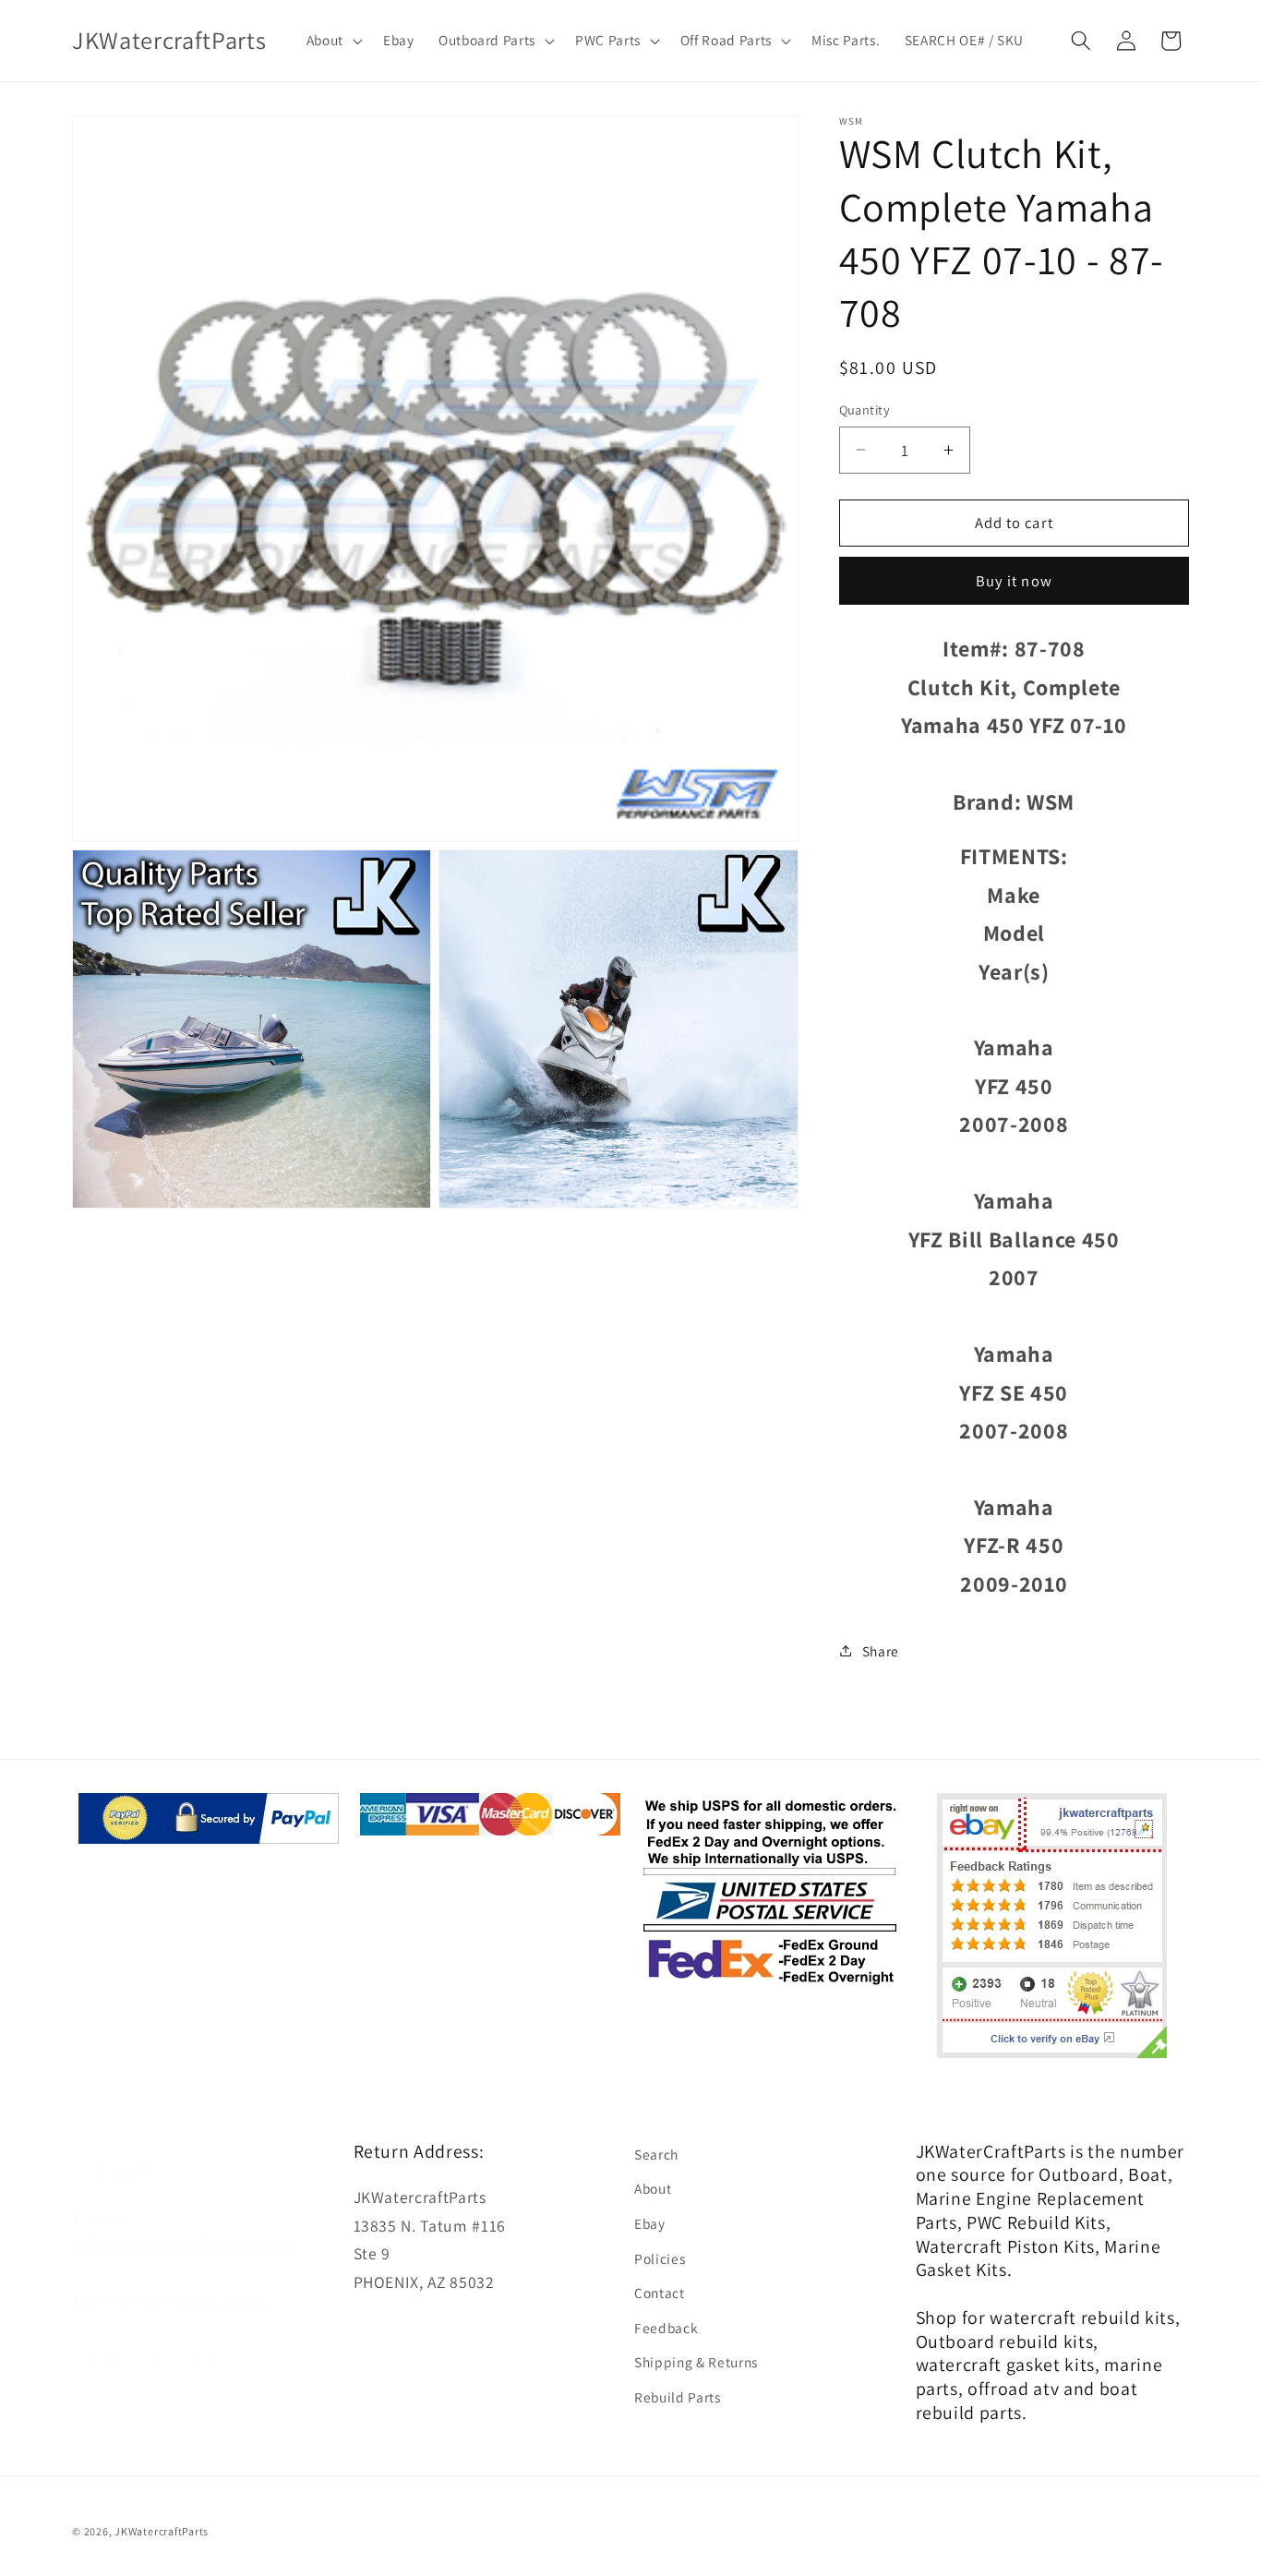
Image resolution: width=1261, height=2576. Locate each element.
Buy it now (1014, 581)
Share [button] (881, 1651)
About (653, 2188)
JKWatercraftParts (162, 2532)
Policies (660, 2257)
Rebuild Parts (678, 2397)
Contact (660, 2293)
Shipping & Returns (696, 2362)
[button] (332, 41)
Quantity (865, 409)
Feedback (666, 2328)
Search (656, 2154)
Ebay (650, 2223)
